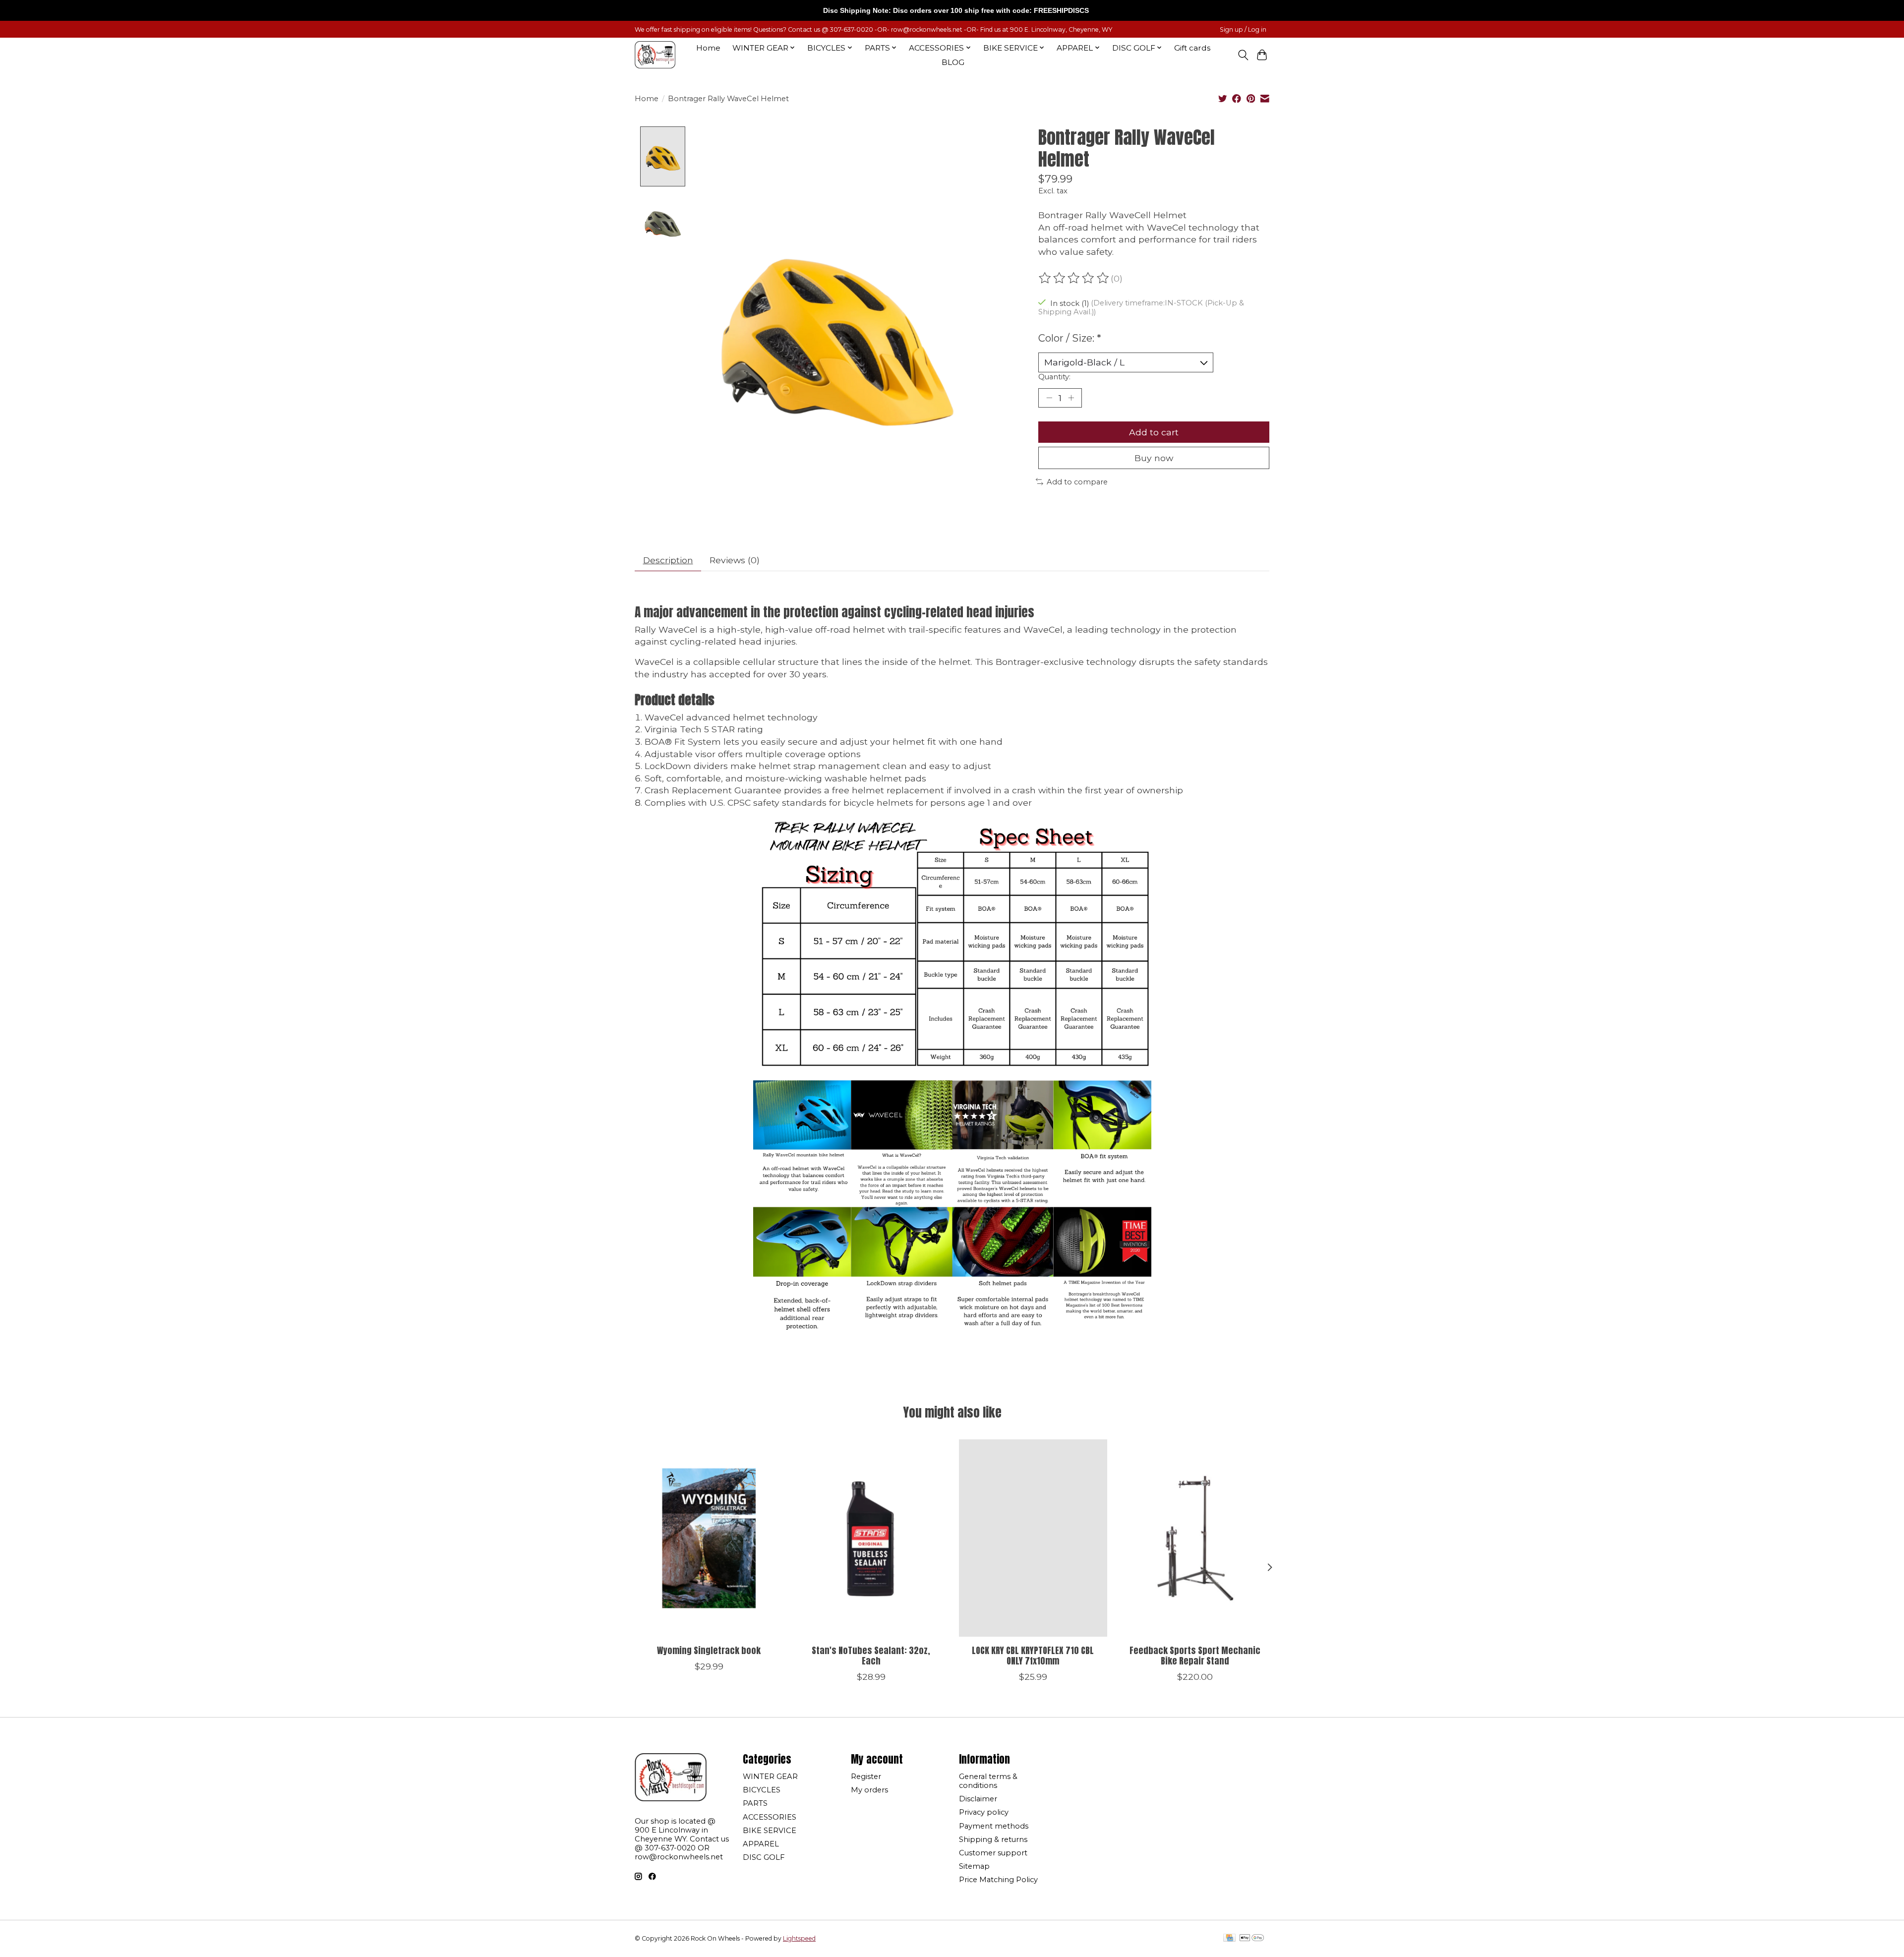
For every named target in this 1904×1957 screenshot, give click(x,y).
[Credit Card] (1229, 1938)
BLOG (953, 62)
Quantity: (1054, 377)
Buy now (1154, 458)
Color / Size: (1070, 338)
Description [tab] (668, 560)
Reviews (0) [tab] (735, 560)
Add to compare (1077, 482)
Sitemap (974, 1866)
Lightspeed (799, 1938)
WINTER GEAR (770, 1777)
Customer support (993, 1853)
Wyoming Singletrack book (709, 1650)
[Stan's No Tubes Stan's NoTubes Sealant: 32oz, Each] (871, 1538)
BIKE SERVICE (770, 1831)
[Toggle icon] (1243, 55)
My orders (869, 1790)
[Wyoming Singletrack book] (709, 1538)
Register (866, 1777)
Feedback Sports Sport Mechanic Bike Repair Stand (1195, 1655)
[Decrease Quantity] (1049, 398)
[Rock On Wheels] (655, 55)
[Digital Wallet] (1252, 1938)
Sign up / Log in (1243, 30)
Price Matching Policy (998, 1880)
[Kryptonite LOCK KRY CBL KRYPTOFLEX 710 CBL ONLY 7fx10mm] (1033, 1538)
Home (708, 48)
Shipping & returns (993, 1839)
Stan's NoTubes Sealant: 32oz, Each (871, 1655)
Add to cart (1154, 432)
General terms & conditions (988, 1781)
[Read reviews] (1074, 278)
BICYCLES (762, 1790)
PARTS (755, 1803)
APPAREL (761, 1844)
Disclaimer (978, 1799)
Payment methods (994, 1826)
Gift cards (1192, 48)
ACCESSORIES (770, 1817)
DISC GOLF (764, 1857)
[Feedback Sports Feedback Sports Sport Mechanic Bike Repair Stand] (1195, 1538)
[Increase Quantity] (1071, 398)
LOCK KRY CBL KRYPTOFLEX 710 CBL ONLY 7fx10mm (1033, 1655)
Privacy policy (984, 1812)
